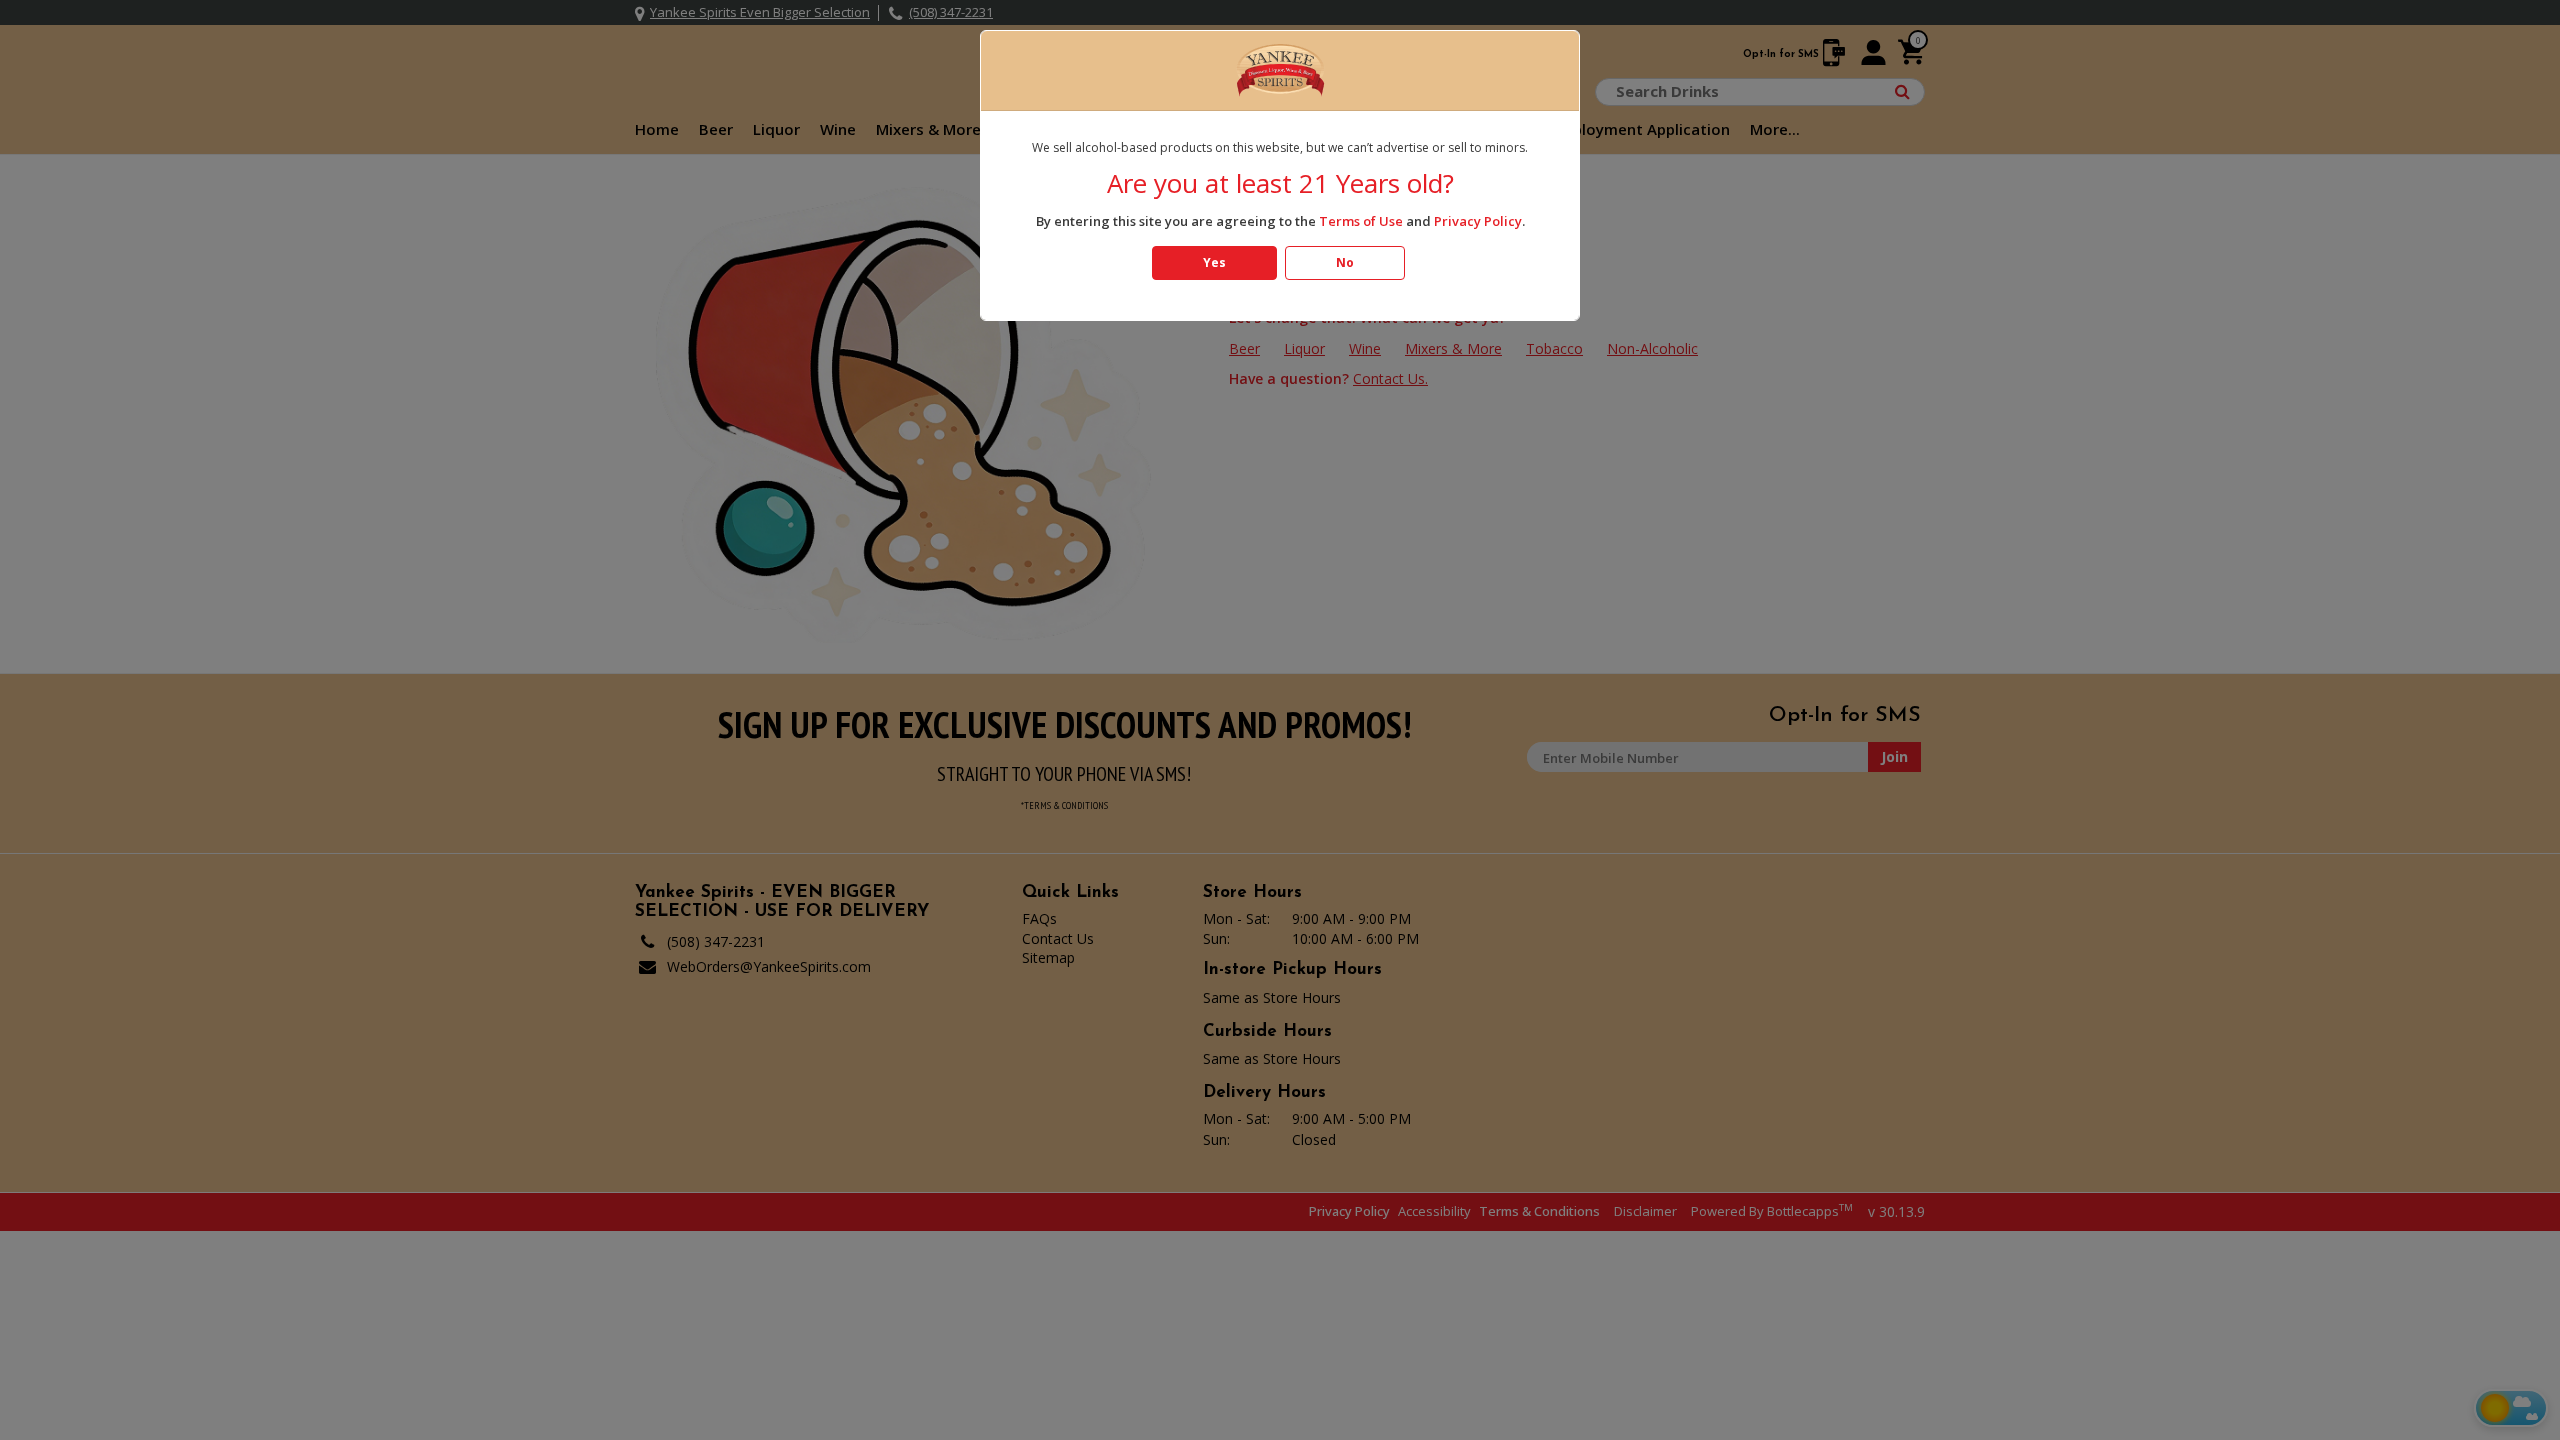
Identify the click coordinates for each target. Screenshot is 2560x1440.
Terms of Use (1361, 221)
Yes (1214, 262)
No (1345, 262)
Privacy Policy (1478, 221)
